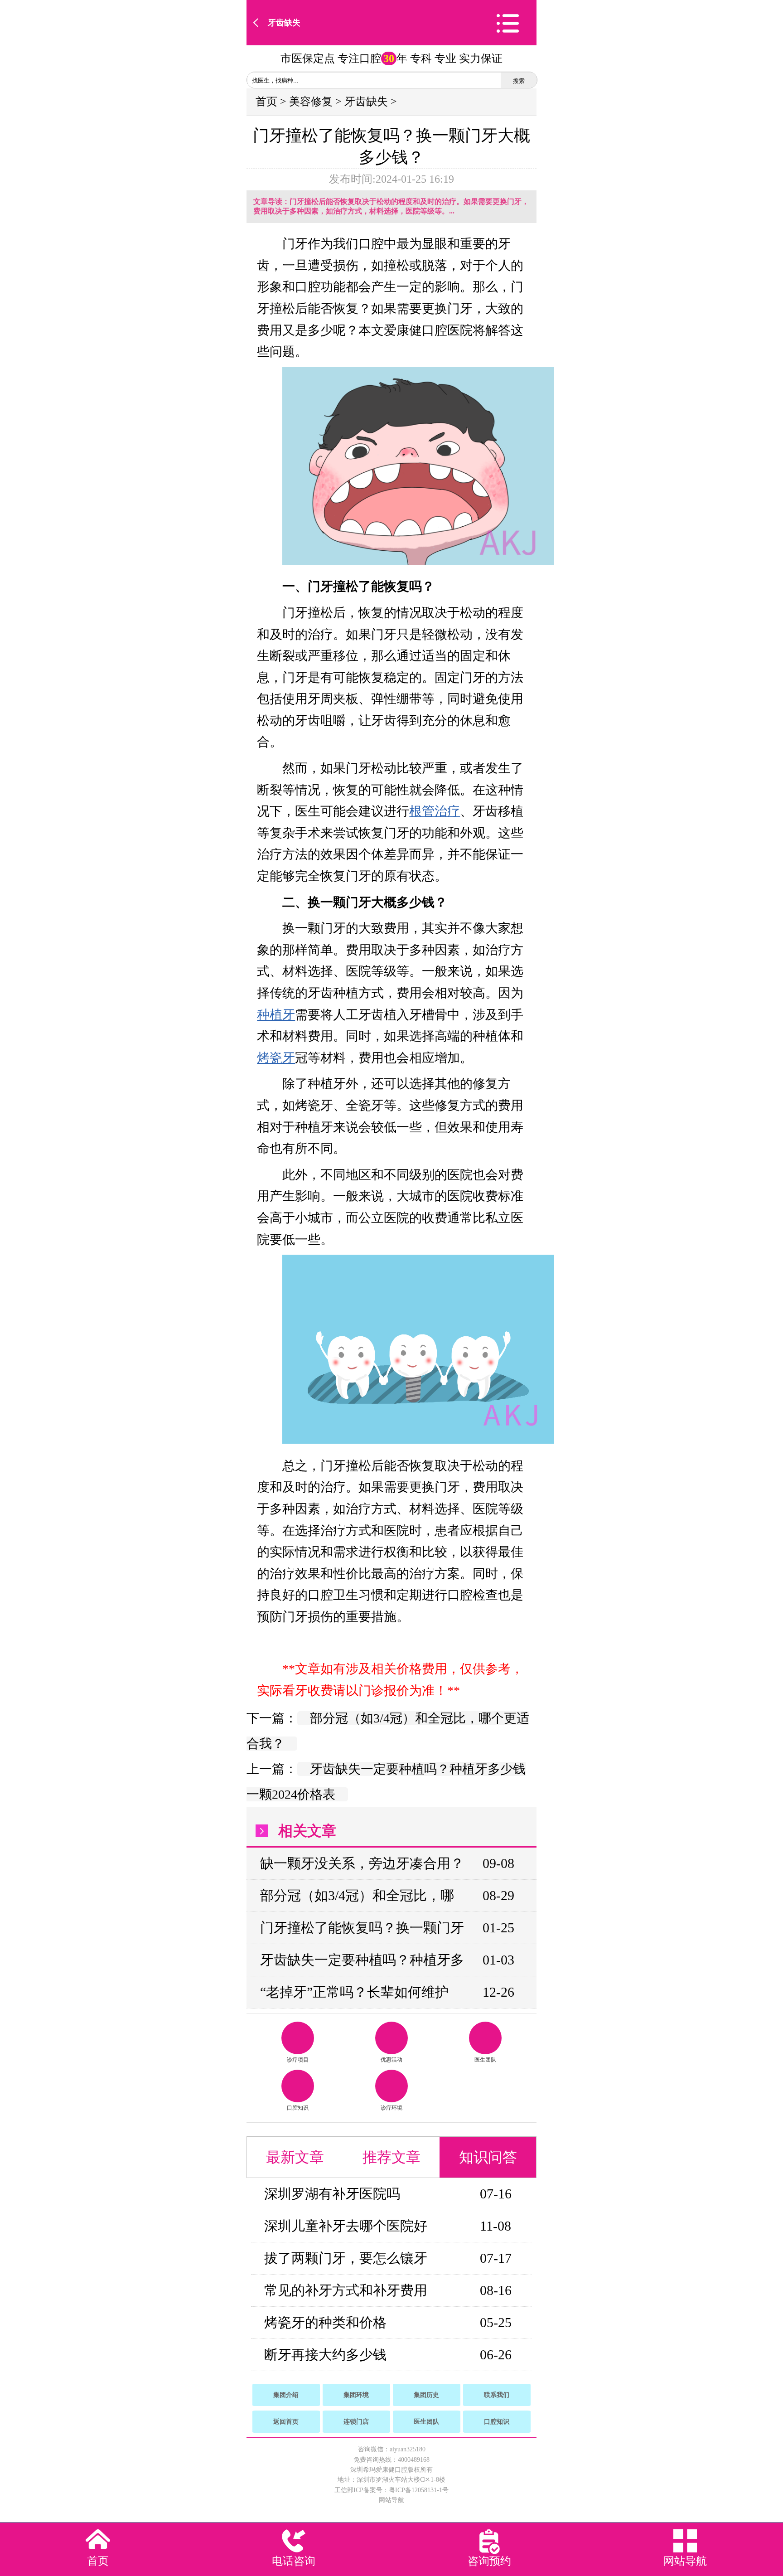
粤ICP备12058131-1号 (419, 2490)
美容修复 (311, 102)
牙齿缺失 (284, 23)
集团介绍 (286, 2395)
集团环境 (356, 2395)
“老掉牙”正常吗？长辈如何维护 (354, 1992)
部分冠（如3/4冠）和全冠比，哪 (357, 1895)
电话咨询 (294, 2561)
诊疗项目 (298, 2060)
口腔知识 (298, 2108)
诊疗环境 (391, 2108)
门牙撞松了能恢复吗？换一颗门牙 (362, 1928)
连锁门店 (356, 2422)
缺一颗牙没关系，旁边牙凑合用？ (362, 1863)
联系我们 (497, 2395)
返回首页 (286, 2422)
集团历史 (426, 2395)
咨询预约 (489, 2561)
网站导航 (391, 2500)
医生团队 (485, 2060)
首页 (266, 102)
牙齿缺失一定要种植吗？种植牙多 (362, 1960)
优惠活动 (391, 2060)
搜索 (519, 81)
